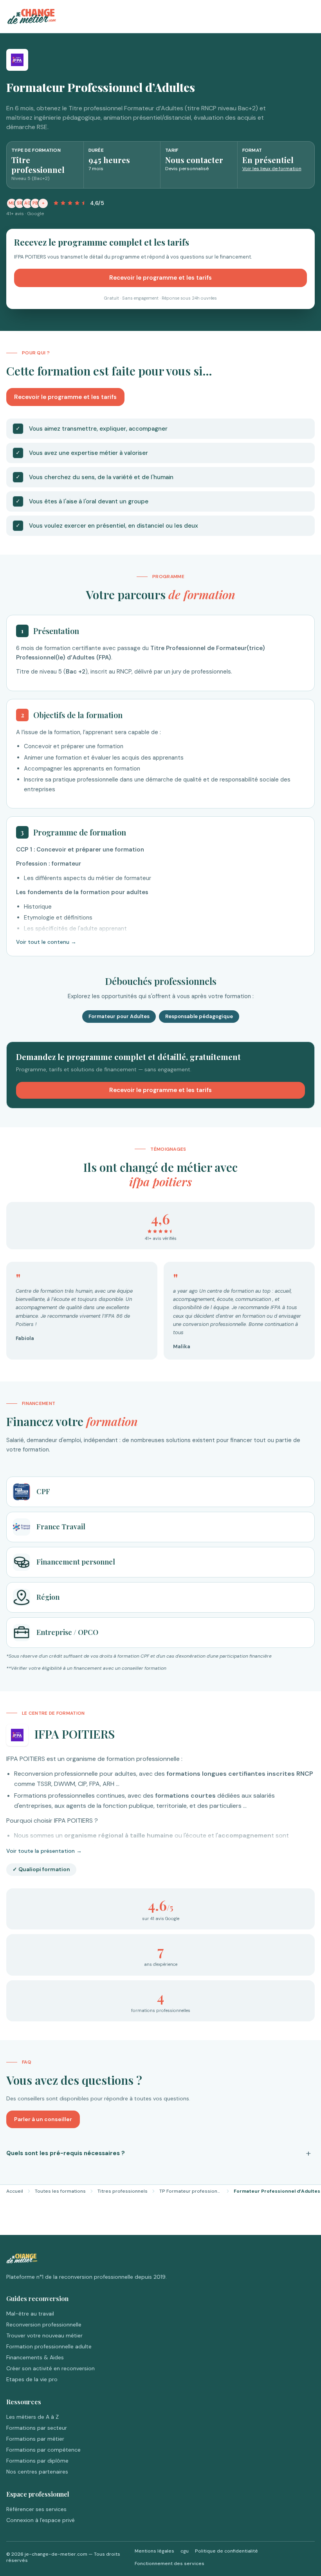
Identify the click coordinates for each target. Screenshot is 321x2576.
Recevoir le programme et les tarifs (160, 278)
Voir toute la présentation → (44, 1851)
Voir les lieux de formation (272, 169)
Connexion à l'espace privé (41, 2520)
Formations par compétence (43, 2450)
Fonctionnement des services (170, 2563)
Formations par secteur (37, 2428)
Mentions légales (154, 2551)
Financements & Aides (35, 2357)
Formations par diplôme (37, 2461)
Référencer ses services (36, 2509)
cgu (185, 2551)
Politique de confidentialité (226, 2551)
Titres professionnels (123, 2191)
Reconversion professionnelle (44, 2325)
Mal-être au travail (30, 2314)
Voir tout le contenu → (46, 942)
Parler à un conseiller (43, 2119)
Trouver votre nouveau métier (44, 2335)
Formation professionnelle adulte (49, 2346)
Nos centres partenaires (37, 2472)
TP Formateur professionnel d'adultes (191, 2191)
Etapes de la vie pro (32, 2379)
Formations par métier (35, 2439)
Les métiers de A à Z (32, 2417)
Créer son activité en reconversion (50, 2368)
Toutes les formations (60, 2191)
